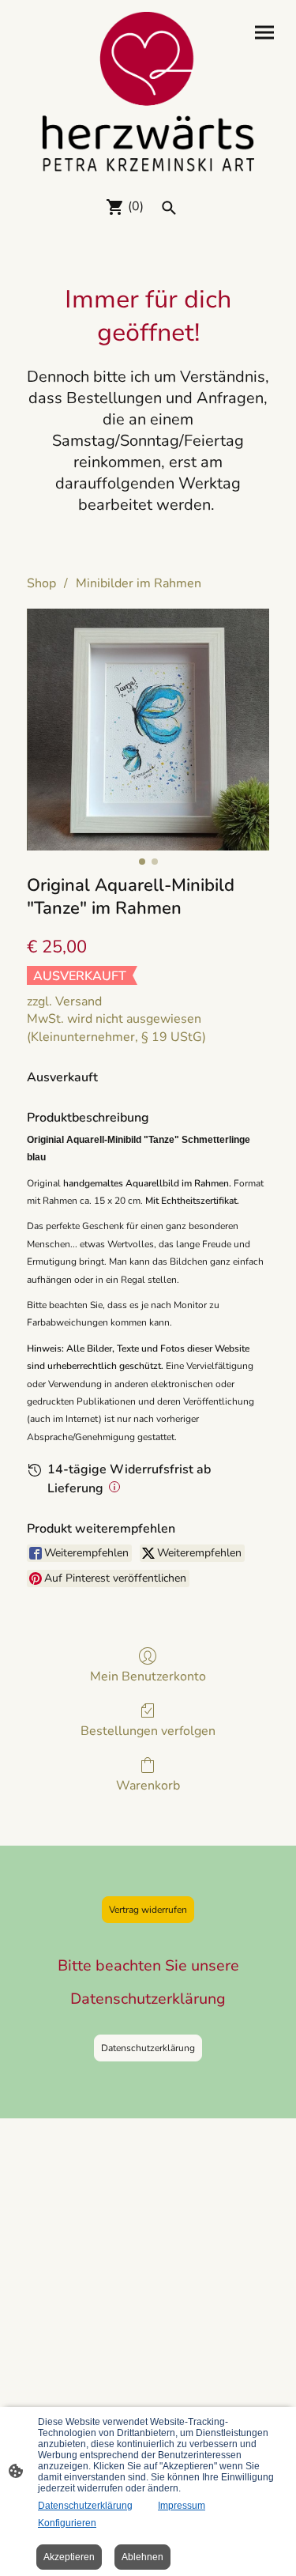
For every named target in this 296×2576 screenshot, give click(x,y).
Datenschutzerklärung (148, 2048)
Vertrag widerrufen (148, 1910)
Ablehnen (142, 2557)
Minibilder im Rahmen (139, 583)
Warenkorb (148, 1785)
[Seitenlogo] (148, 92)
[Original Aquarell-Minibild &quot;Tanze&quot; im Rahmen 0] (148, 730)
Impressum (182, 2506)
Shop (41, 583)
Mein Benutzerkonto (148, 1676)
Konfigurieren (67, 2523)
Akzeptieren (69, 2557)
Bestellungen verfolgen (148, 1731)
